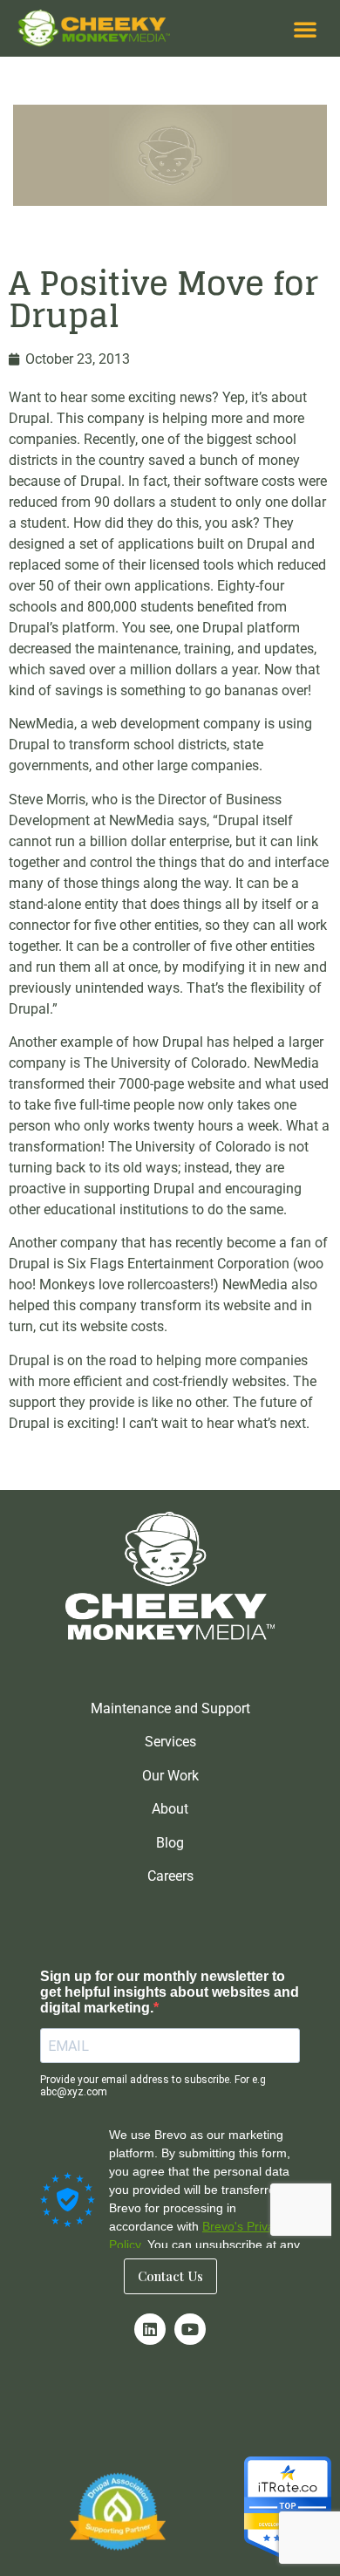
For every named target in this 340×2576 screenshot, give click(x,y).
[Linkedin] (150, 2329)
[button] (305, 29)
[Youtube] (190, 2329)
